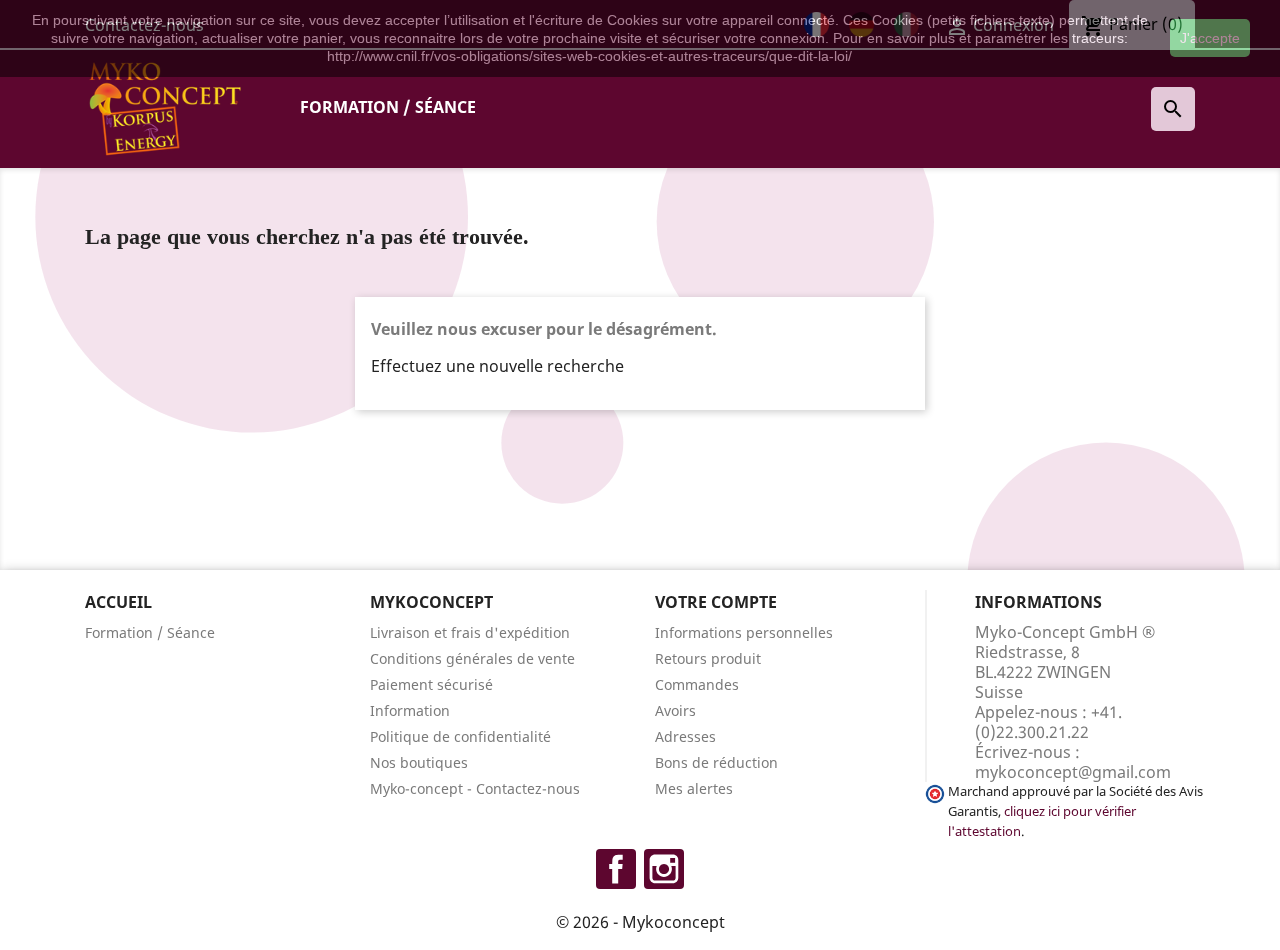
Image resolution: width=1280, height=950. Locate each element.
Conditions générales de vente (472, 658)
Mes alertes (694, 788)
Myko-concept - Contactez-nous (475, 788)
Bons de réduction (716, 762)
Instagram (664, 869)
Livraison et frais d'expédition (470, 632)
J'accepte (1210, 38)
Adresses (685, 736)
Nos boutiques (419, 762)
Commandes (697, 684)
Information (410, 710)
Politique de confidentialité (460, 736)
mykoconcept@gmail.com (1073, 772)
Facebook (616, 869)
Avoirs (675, 710)
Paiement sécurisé (431, 684)
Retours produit (708, 658)
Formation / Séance (388, 107)
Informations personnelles (744, 632)
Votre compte (716, 602)
